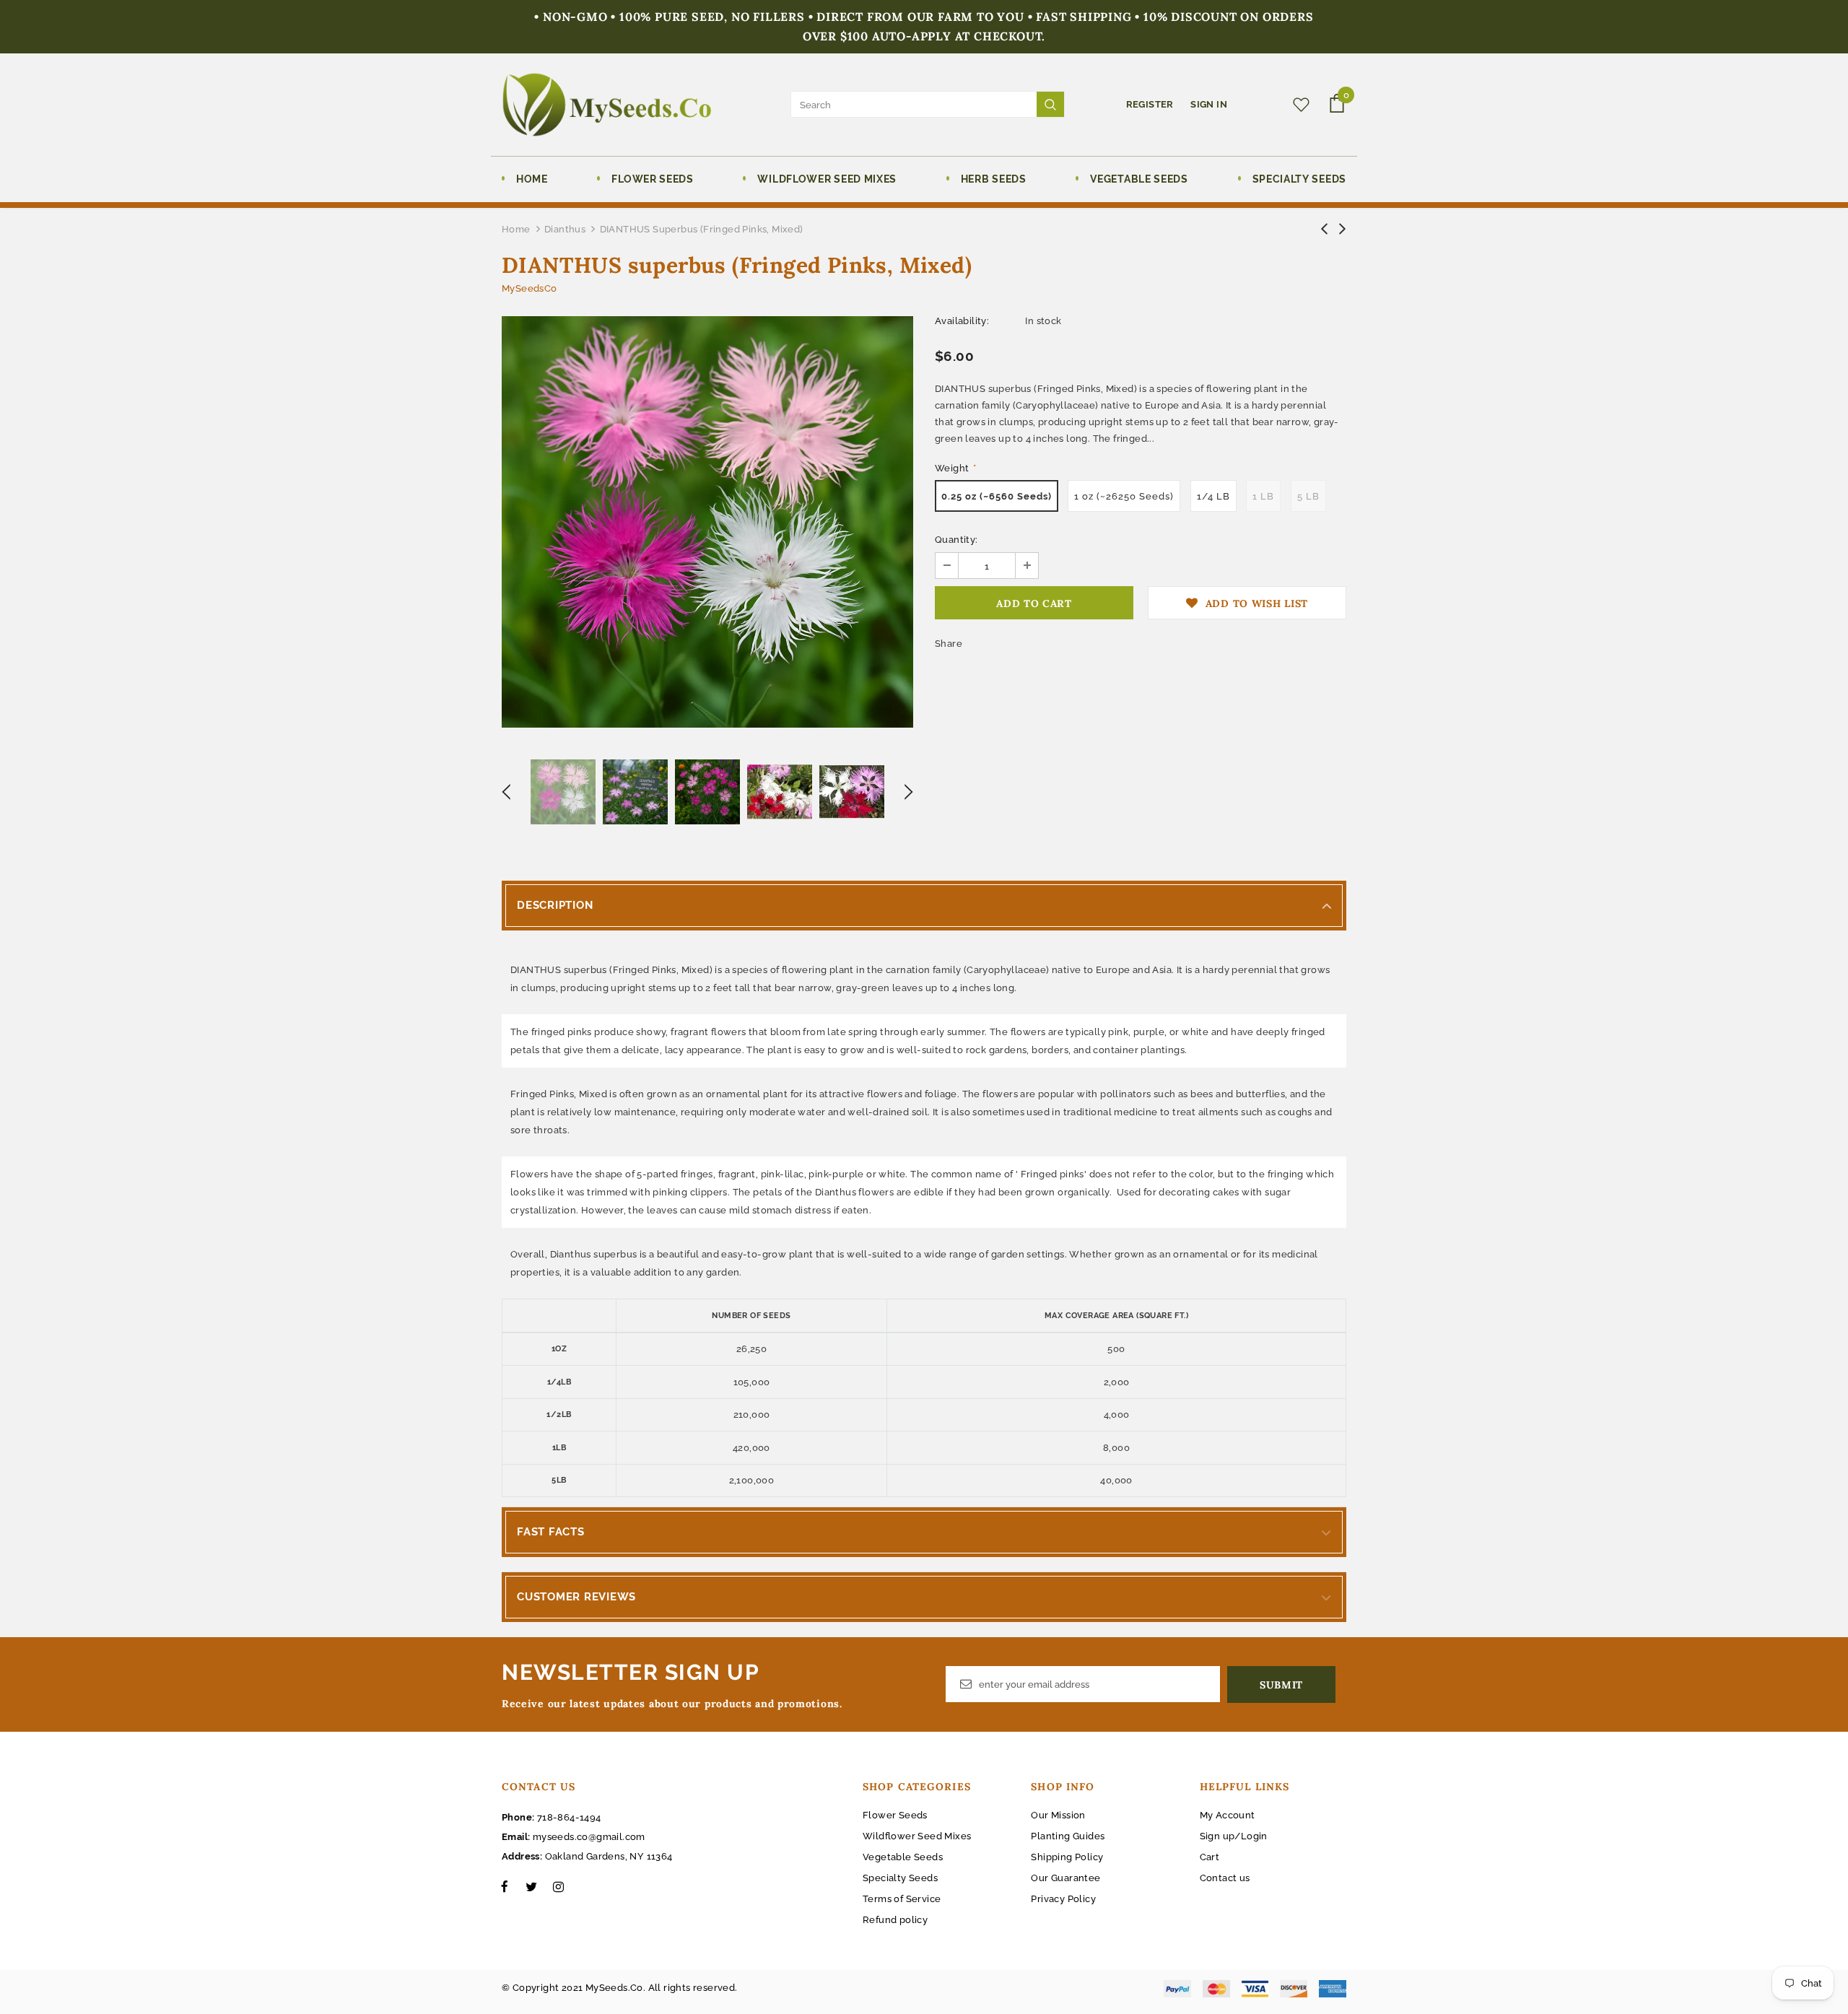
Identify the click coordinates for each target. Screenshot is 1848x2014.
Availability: (962, 321)
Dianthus (565, 229)
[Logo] (607, 105)
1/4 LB (1213, 496)
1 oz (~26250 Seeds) (1124, 496)
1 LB (1263, 496)
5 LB (1308, 496)
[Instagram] (558, 1886)
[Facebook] (505, 1886)
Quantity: (956, 540)
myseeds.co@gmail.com (589, 1837)
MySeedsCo (529, 288)
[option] (707, 522)
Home (516, 229)
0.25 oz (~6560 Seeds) (997, 496)
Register (1151, 104)
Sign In (1209, 104)
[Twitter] (531, 1886)
